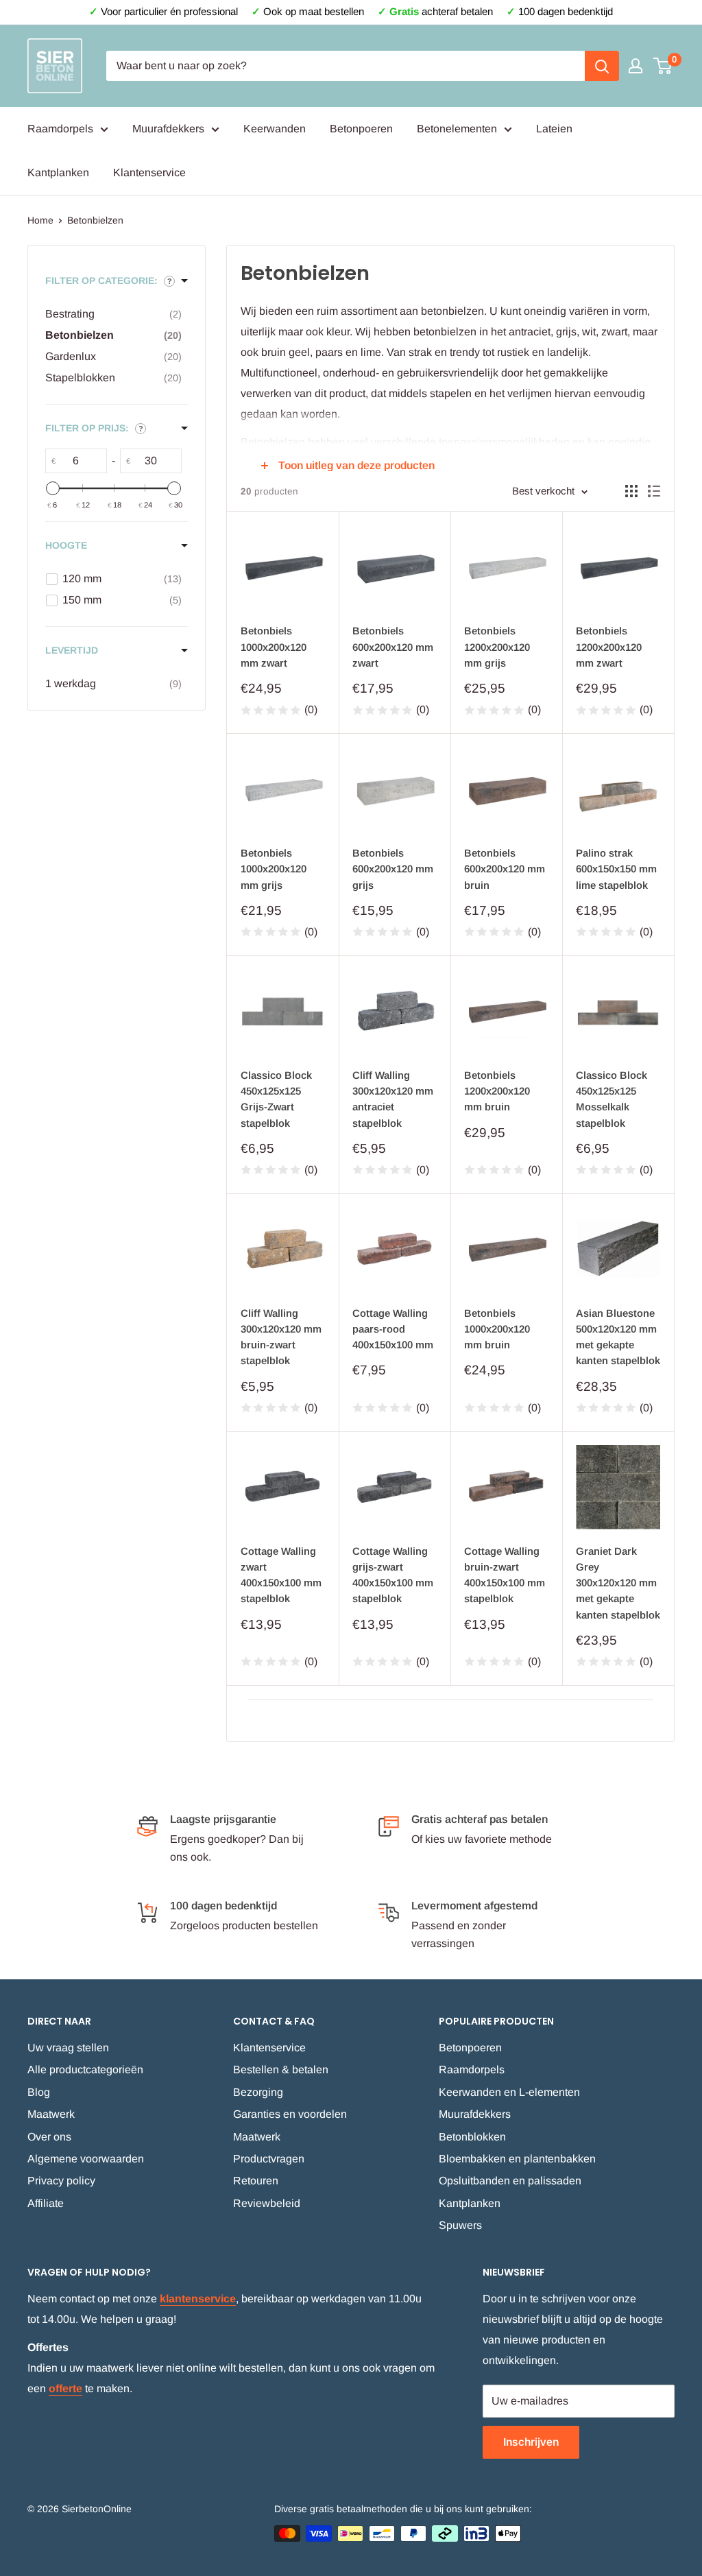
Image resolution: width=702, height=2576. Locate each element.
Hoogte (66, 545)
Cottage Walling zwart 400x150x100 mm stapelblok (281, 1575)
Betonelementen (457, 129)
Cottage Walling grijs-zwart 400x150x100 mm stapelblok (393, 1575)
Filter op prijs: (87, 428)
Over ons (49, 2137)
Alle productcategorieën (85, 2070)
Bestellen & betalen (281, 2070)
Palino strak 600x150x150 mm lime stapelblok (616, 869)
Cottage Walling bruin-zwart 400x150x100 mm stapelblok (505, 1575)
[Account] (636, 66)
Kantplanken (58, 172)
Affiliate (46, 2203)
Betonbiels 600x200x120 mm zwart (393, 647)
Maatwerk (51, 2114)
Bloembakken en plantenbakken (517, 2159)
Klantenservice (149, 172)
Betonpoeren (361, 129)
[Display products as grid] (631, 491)
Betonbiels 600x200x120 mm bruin (505, 869)
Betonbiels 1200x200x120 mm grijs (497, 647)
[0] (663, 66)
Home (40, 220)
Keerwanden (275, 129)
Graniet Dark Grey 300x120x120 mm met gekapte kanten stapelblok (618, 1583)
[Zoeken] (602, 66)
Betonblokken (472, 2137)
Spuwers (460, 2225)
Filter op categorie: (101, 281)
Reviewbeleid (267, 2203)
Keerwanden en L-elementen (509, 2092)
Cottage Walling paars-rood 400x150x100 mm (393, 1329)
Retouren (256, 2181)
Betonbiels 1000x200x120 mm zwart (274, 647)
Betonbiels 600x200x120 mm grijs (393, 869)
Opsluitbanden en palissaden (510, 2181)
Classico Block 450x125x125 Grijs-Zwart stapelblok (276, 1099)
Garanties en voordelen (290, 2114)
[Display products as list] (654, 491)
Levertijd (72, 650)
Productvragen (269, 2159)
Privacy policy (61, 2181)
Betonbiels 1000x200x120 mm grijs (274, 869)
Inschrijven (531, 2442)
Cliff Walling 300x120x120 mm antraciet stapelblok (393, 1099)
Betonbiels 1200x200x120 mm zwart (609, 647)
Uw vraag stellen (68, 2048)
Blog (39, 2092)
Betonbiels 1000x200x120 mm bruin (497, 1329)
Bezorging (258, 2092)
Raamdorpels (60, 129)
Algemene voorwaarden (86, 2159)
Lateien (554, 129)
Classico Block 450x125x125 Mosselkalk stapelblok (612, 1099)
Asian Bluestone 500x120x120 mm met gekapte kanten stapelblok (618, 1337)
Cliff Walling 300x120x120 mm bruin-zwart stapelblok (281, 1337)
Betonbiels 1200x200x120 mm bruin (497, 1091)
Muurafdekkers (168, 129)
